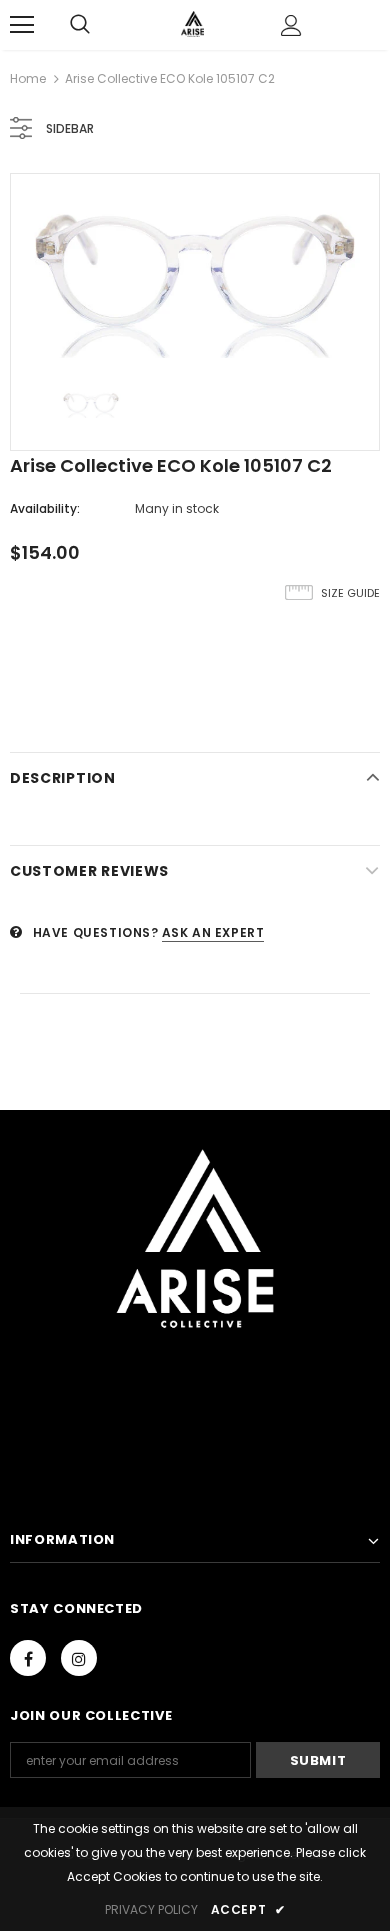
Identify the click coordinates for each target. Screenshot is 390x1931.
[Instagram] (79, 1658)
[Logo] (192, 24)
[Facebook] (28, 1658)
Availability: (45, 508)
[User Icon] (291, 25)
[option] (195, 271)
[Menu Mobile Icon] (22, 25)
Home (28, 78)
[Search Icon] (80, 25)
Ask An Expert (213, 932)
